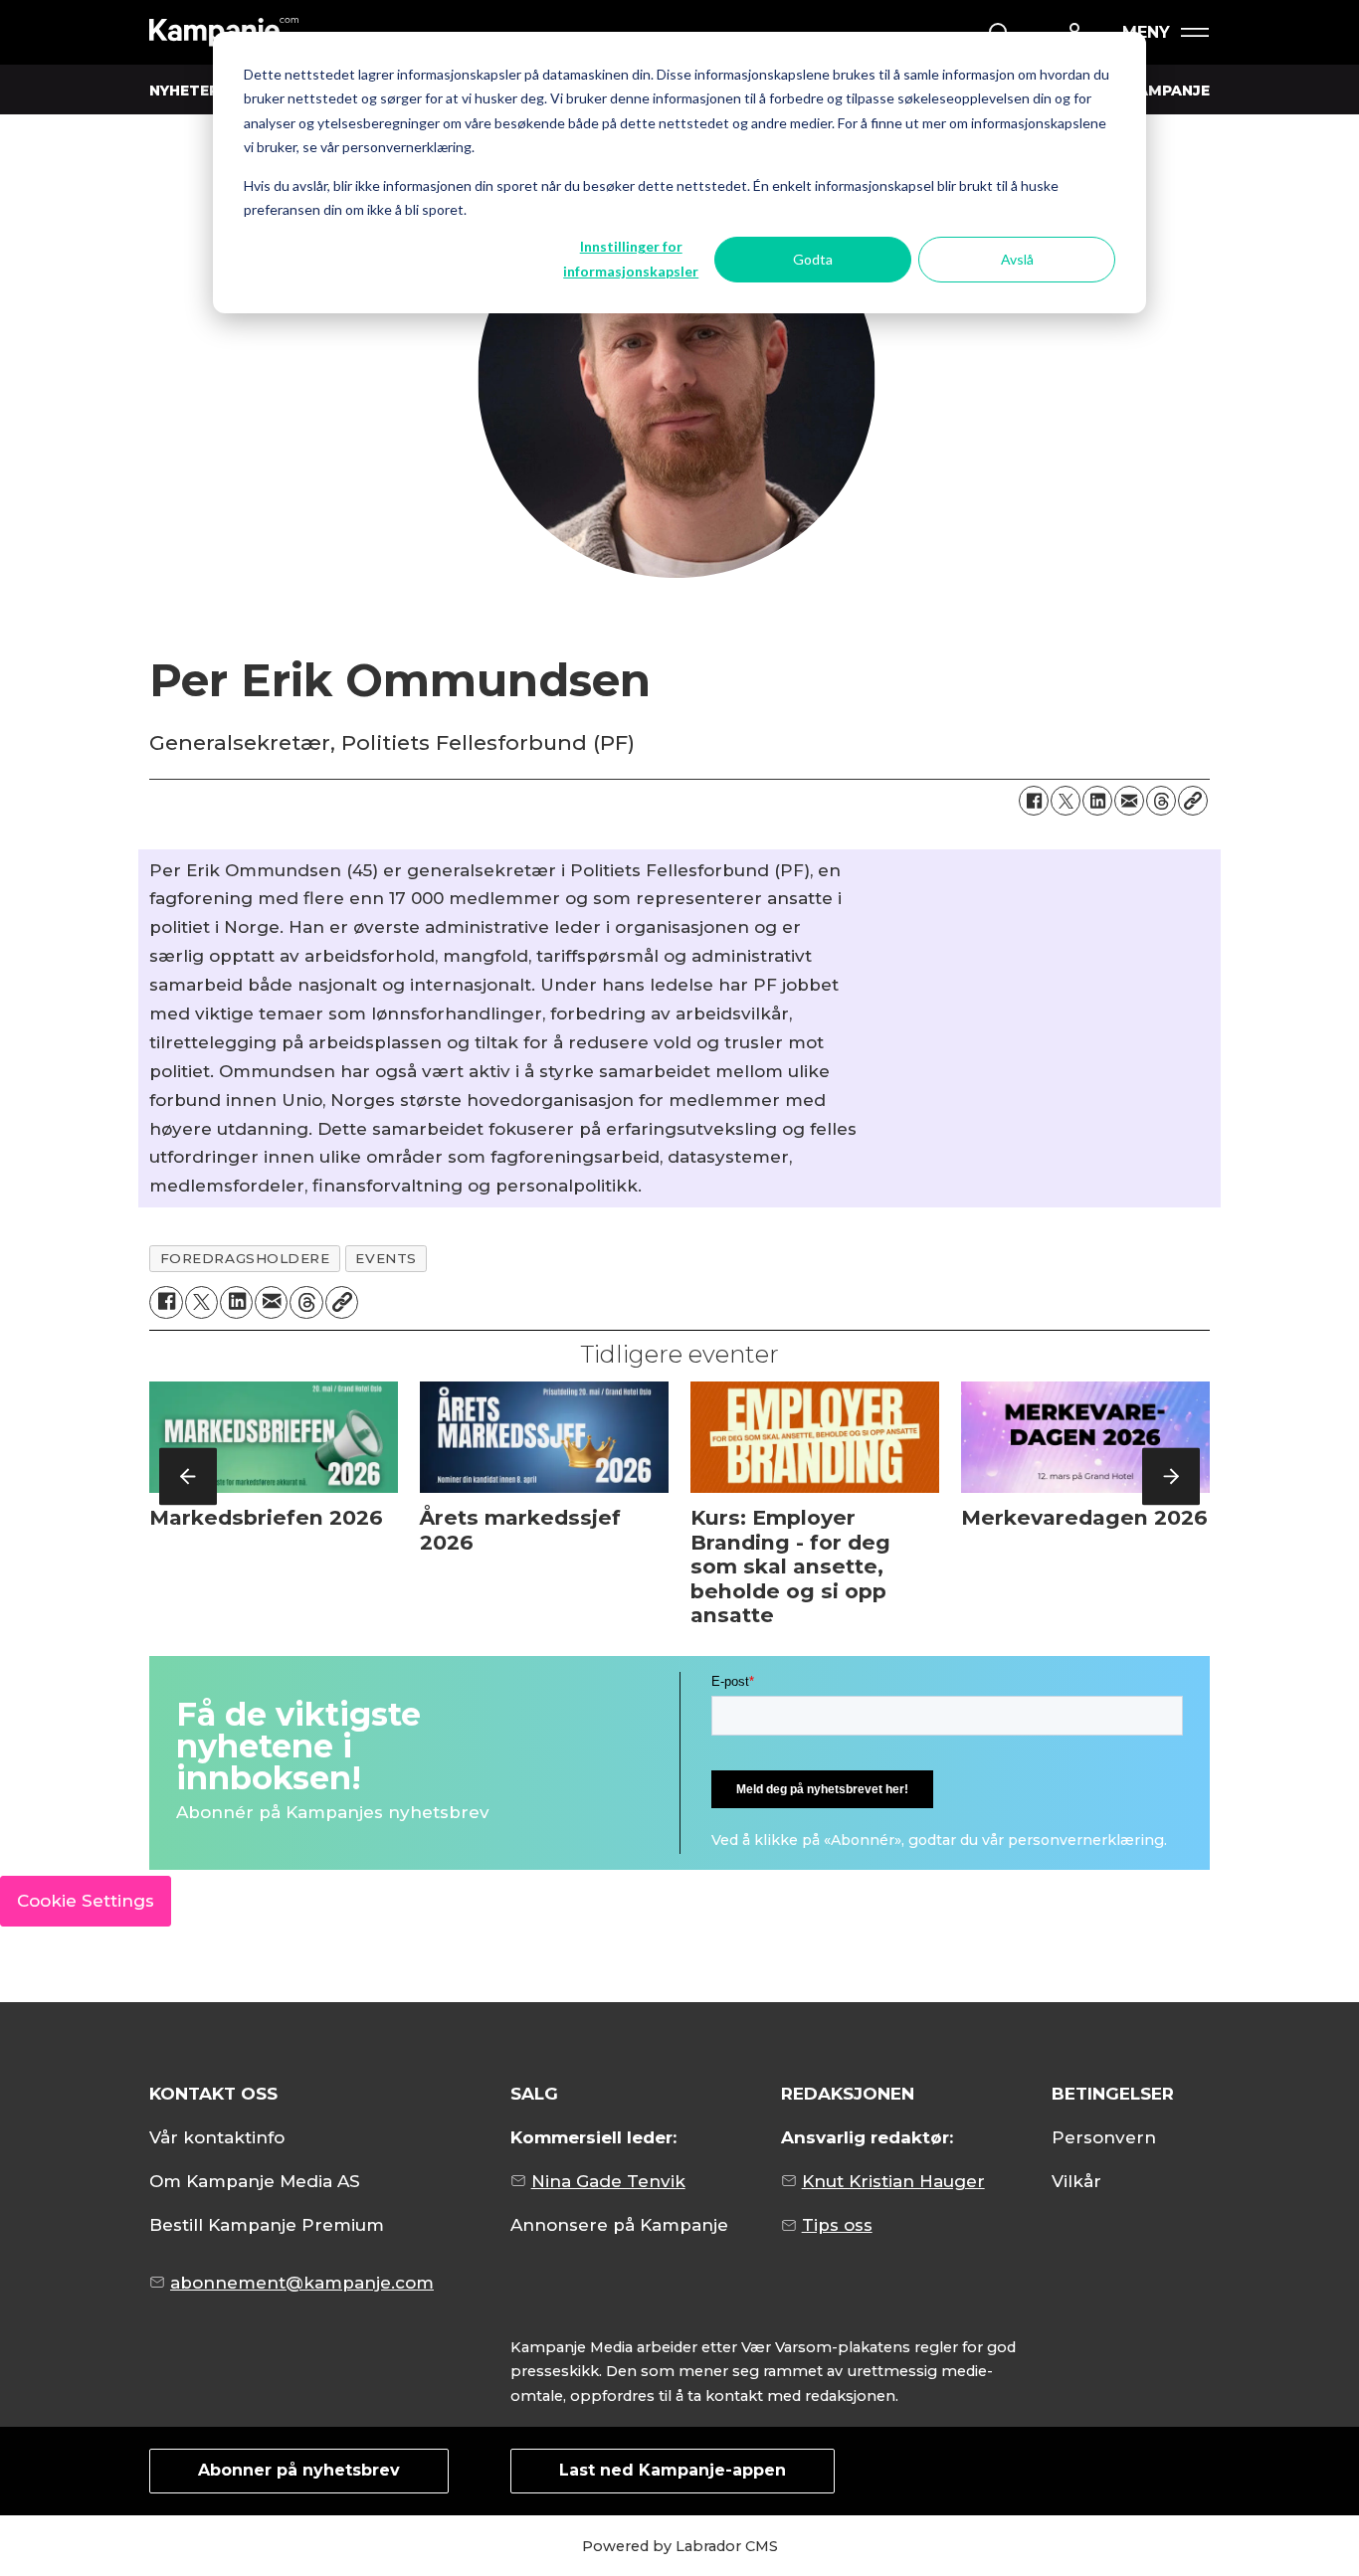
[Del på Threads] (1161, 801)
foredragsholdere (245, 1258)
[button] (188, 1476)
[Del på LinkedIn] (1097, 801)
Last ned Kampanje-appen (673, 2470)
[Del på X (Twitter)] (1066, 801)
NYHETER (184, 91)
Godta (813, 259)
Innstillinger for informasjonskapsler (631, 259)
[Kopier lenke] (1193, 801)
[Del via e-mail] (1129, 801)
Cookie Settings (86, 1901)
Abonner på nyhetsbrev (299, 2470)
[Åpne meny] (1165, 32)
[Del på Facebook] (1034, 801)
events (386, 1258)
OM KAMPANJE (1153, 91)
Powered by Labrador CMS (680, 2546)
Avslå (1017, 259)
